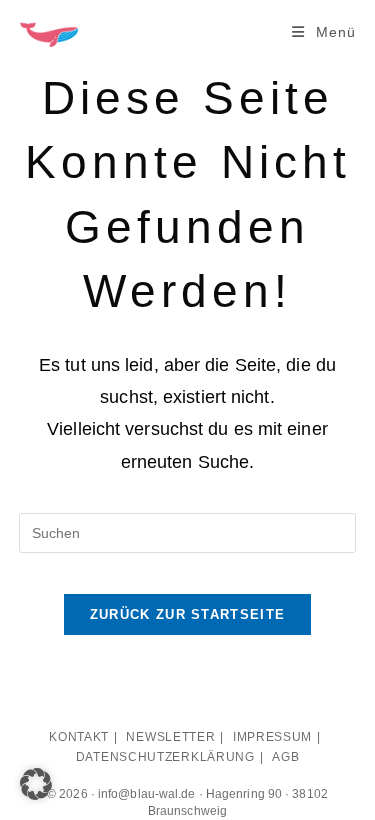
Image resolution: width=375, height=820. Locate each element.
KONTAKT (79, 737)
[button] (36, 784)
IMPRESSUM (272, 737)
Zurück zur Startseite (187, 614)
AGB (285, 757)
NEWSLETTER (170, 737)
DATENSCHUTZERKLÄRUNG (165, 757)
